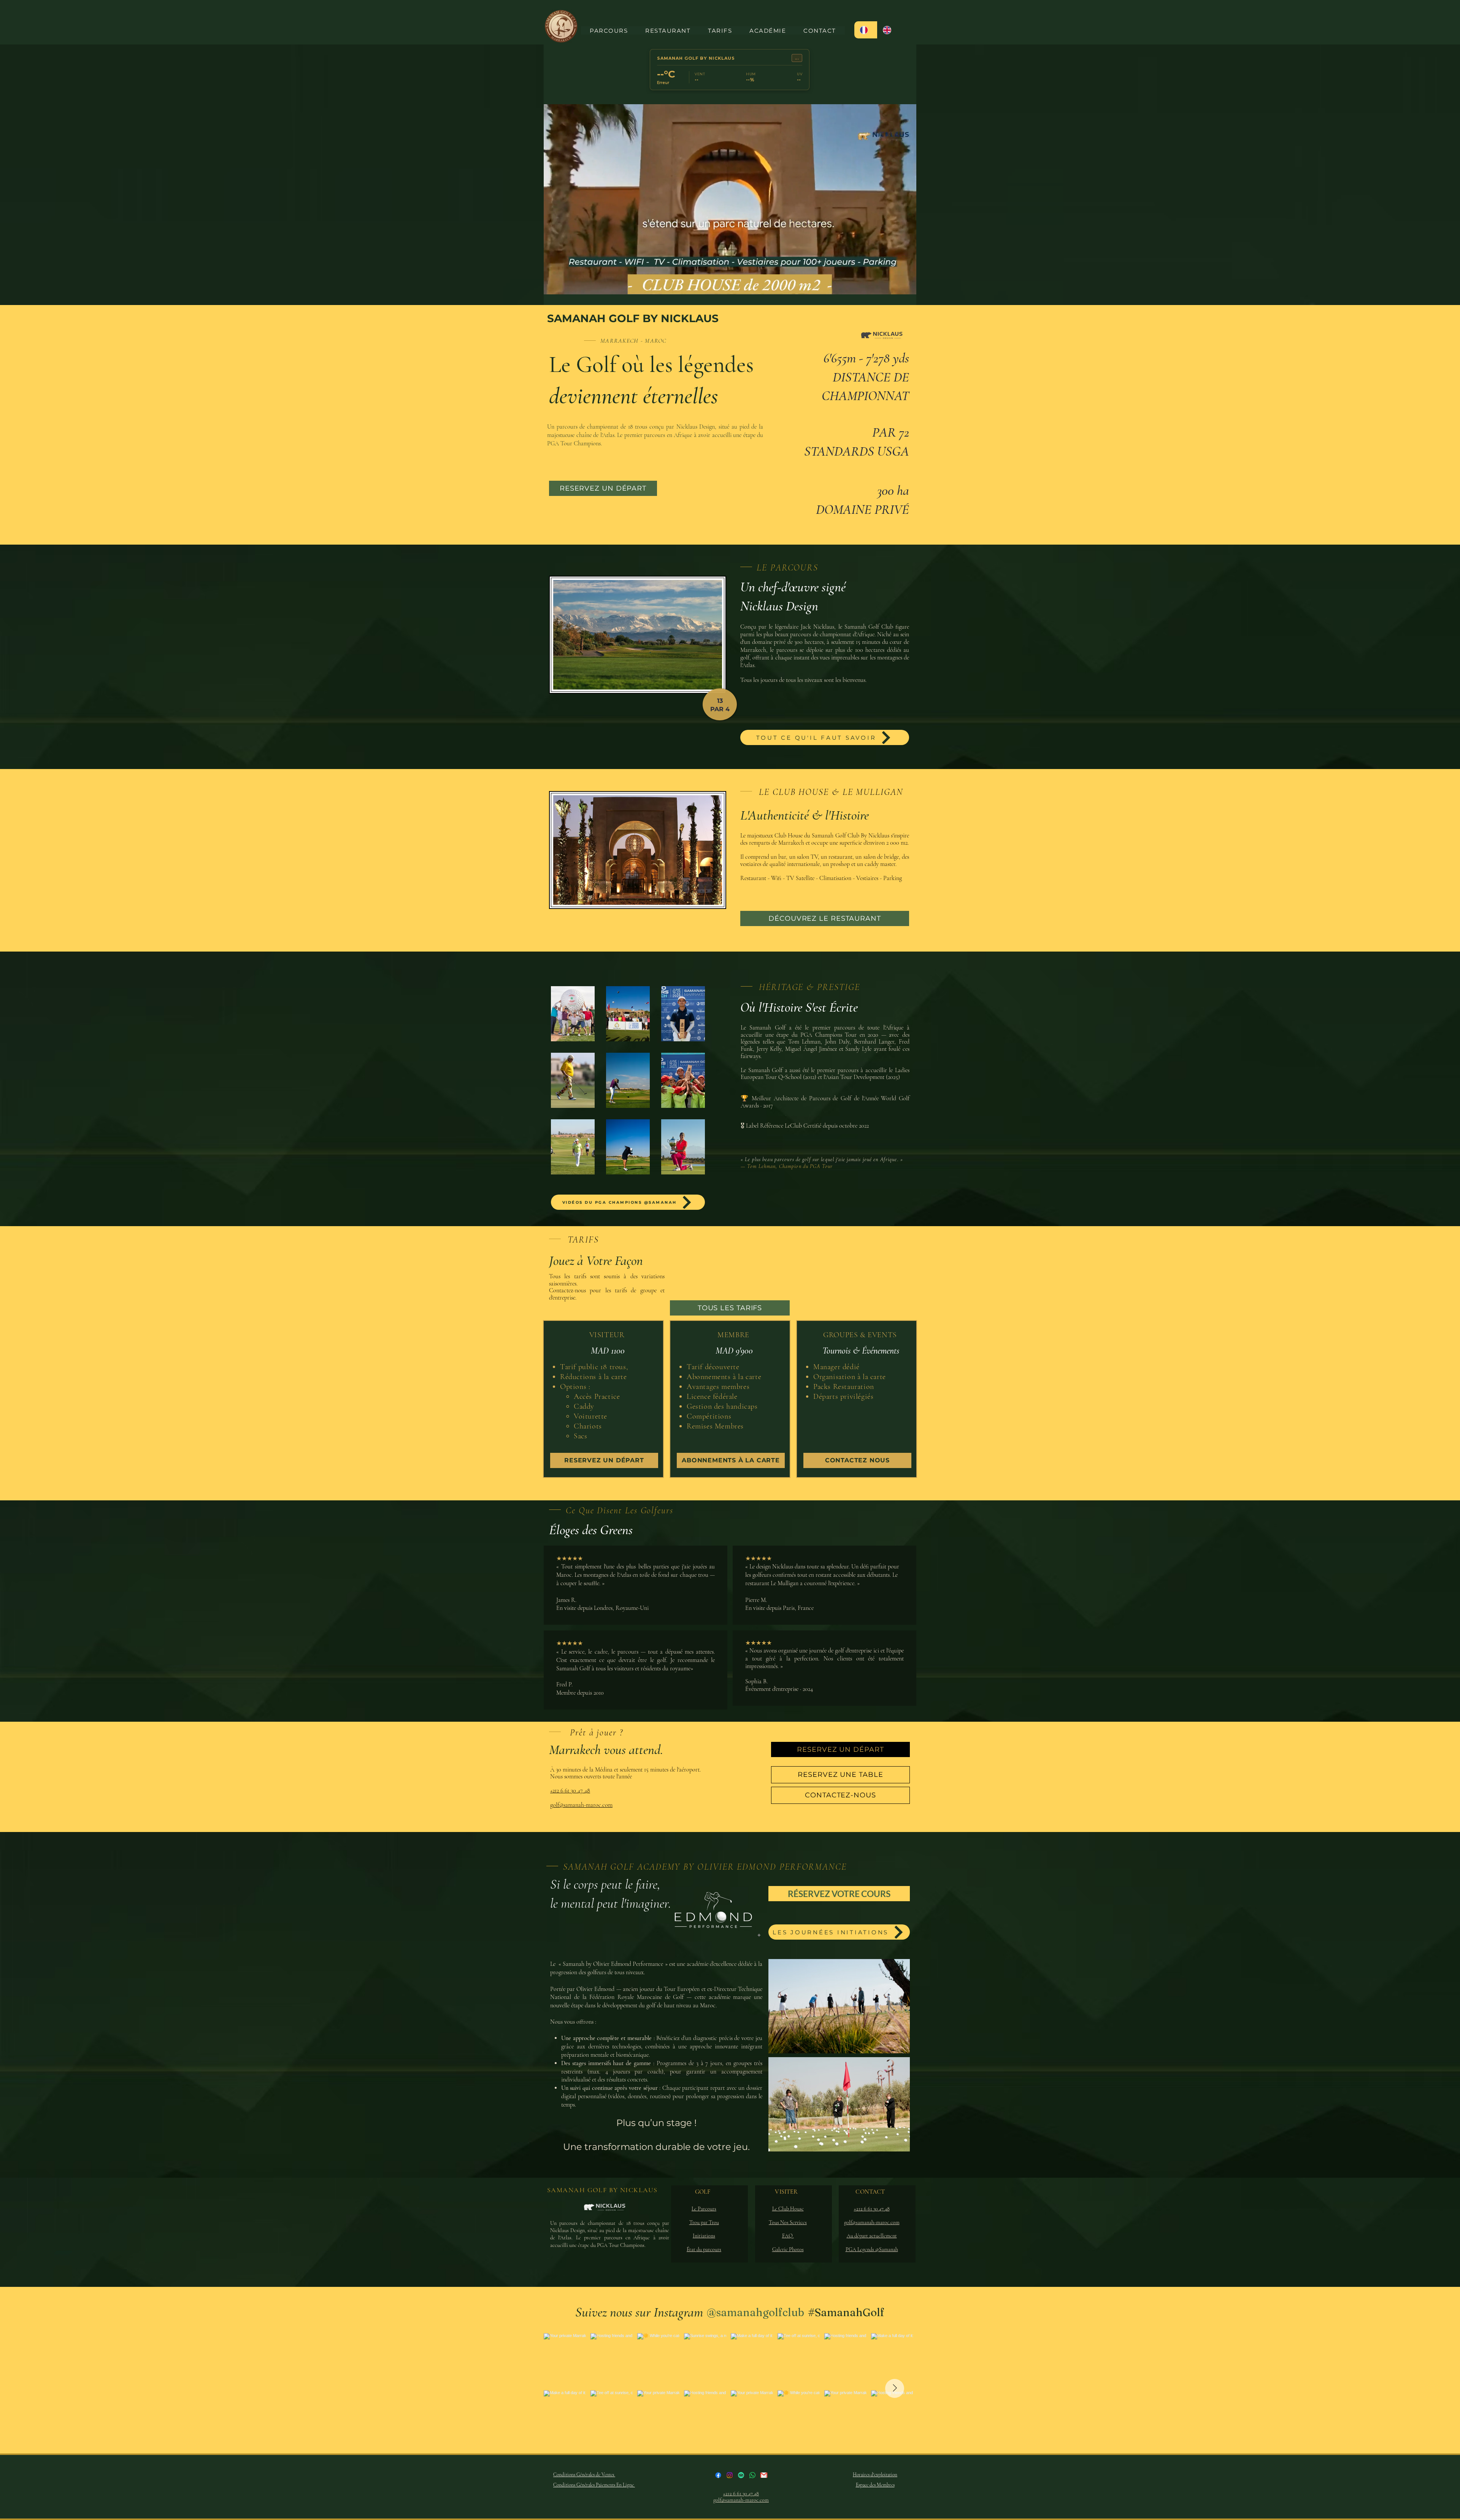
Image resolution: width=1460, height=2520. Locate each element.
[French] (866, 30)
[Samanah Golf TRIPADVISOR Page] (741, 2475)
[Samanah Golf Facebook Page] (718, 2475)
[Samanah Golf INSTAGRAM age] (730, 2475)
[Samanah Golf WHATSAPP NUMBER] (752, 2475)
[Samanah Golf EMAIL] (764, 2475)
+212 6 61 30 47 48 (570, 1791)
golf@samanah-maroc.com (581, 1805)
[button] (573, 1014)
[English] (889, 30)
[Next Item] (895, 2388)
